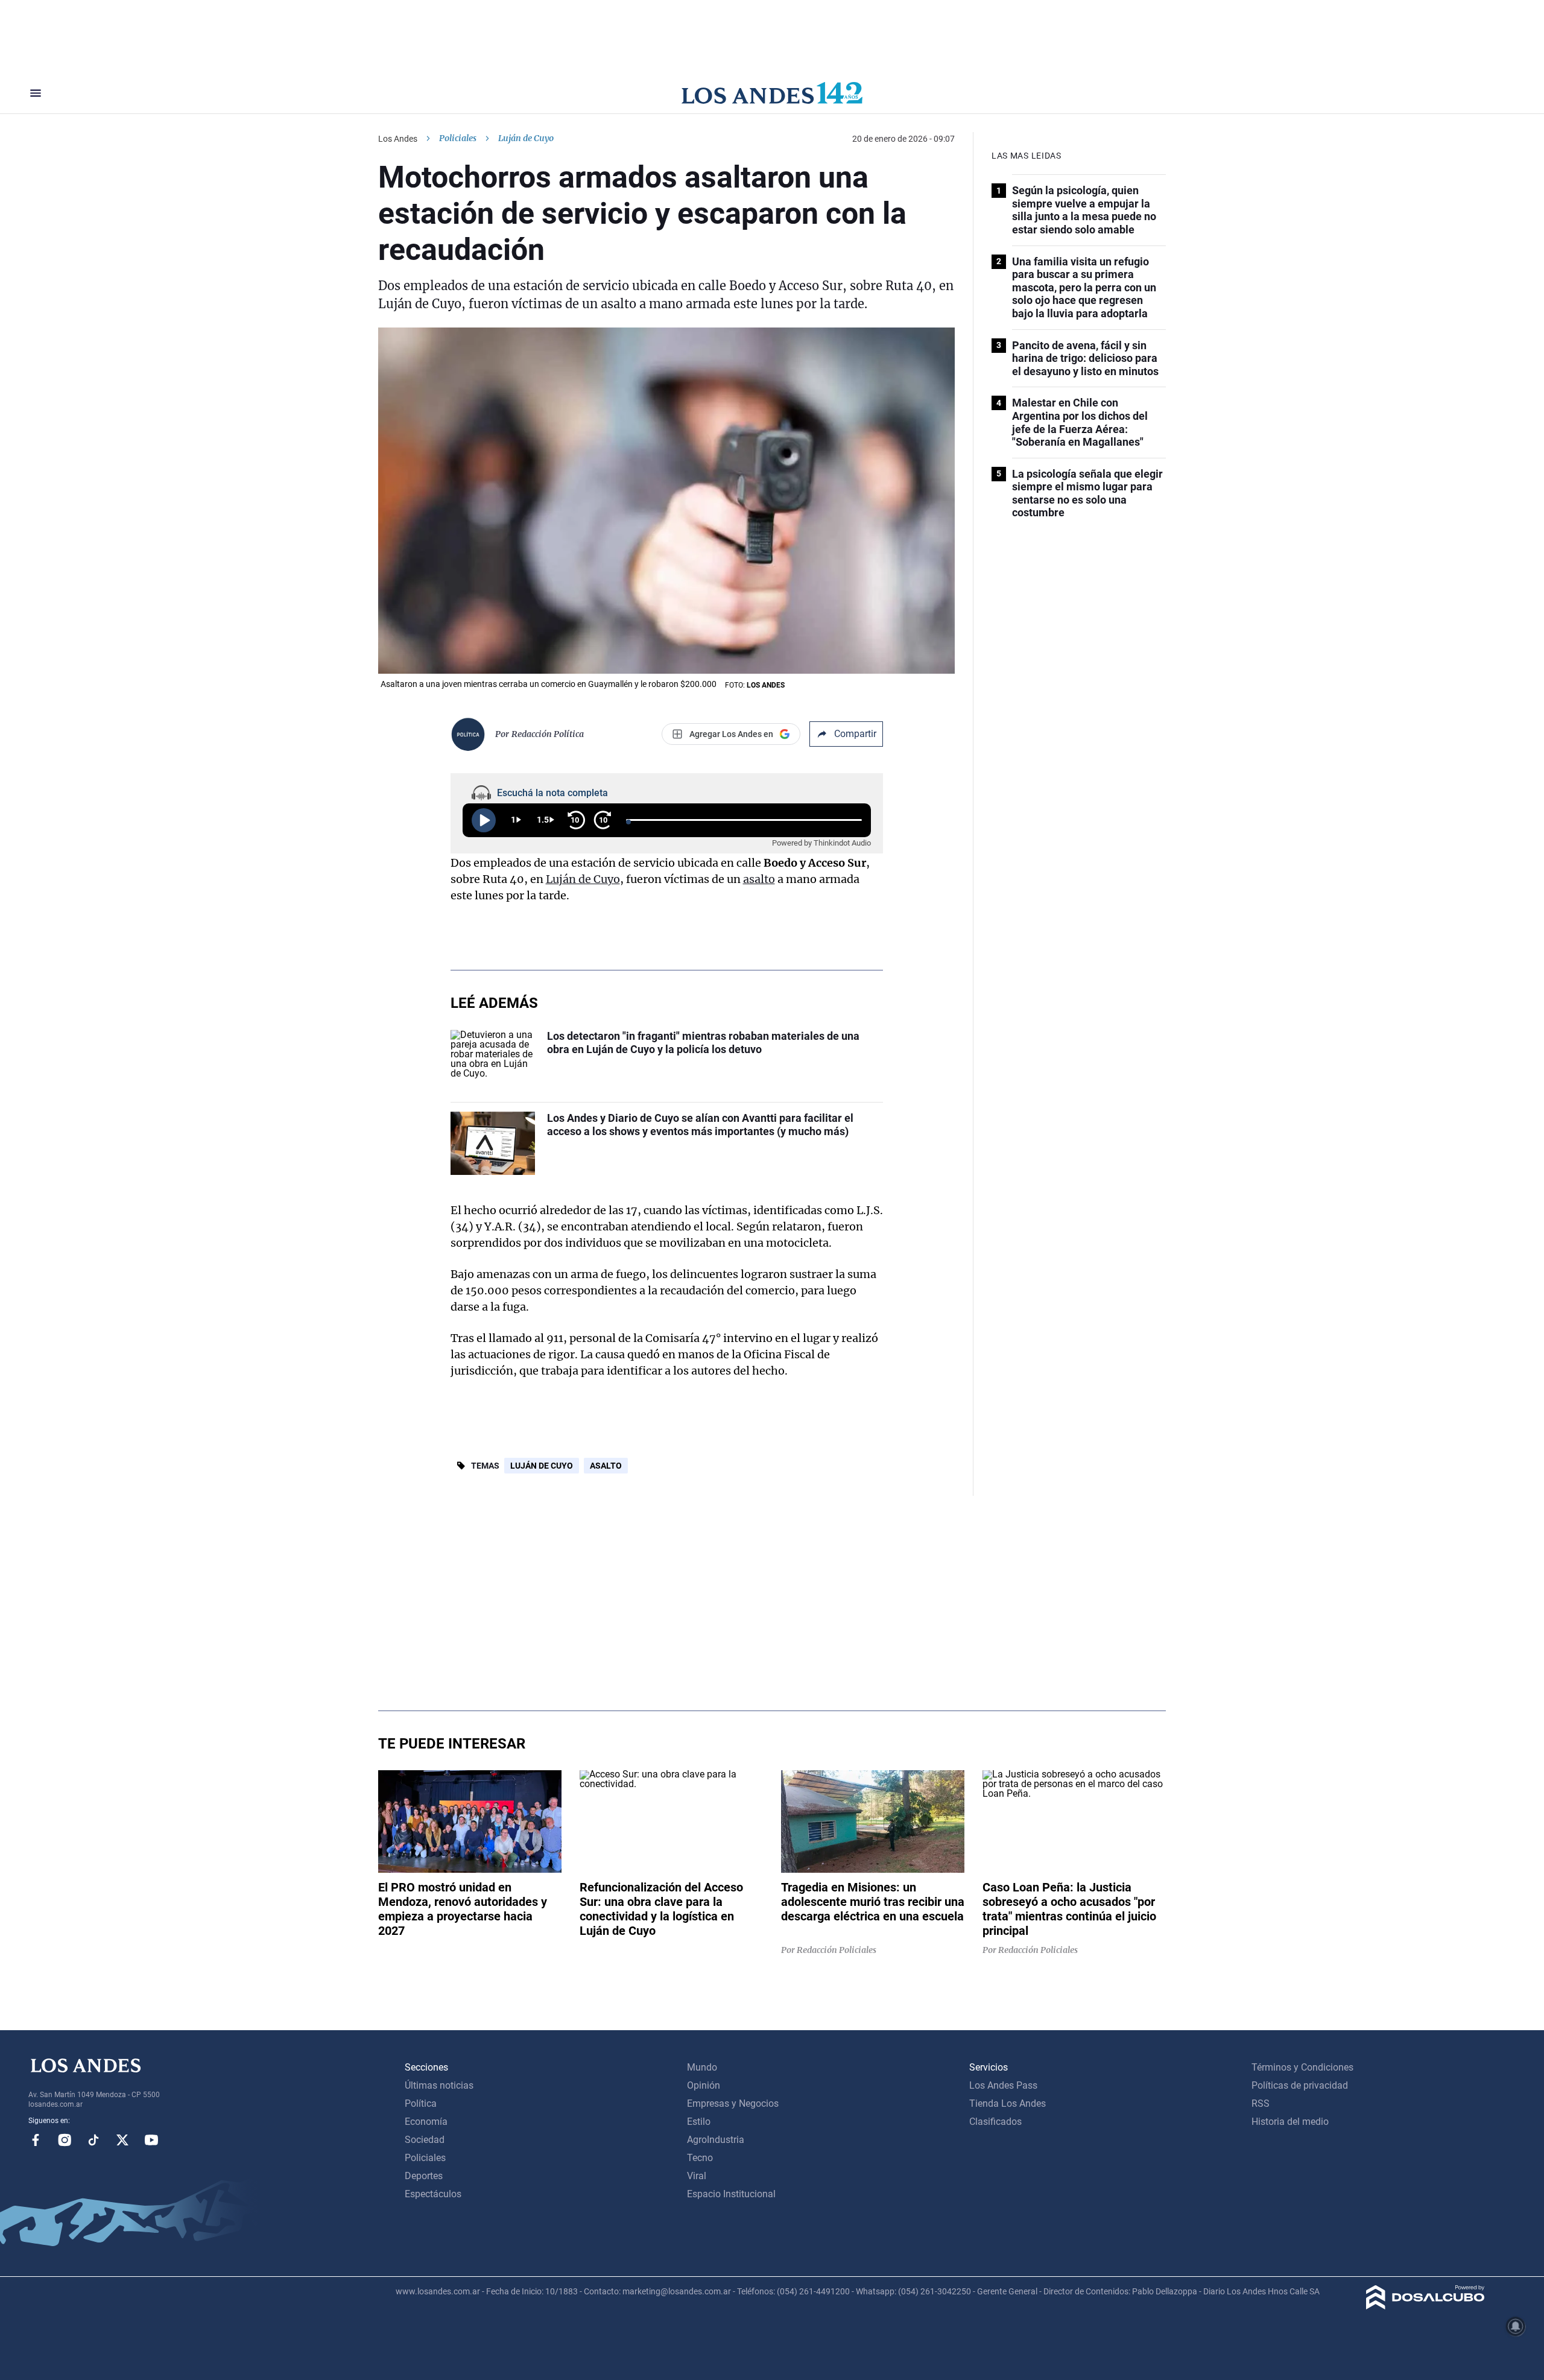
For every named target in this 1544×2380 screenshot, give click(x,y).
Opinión (704, 2085)
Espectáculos (433, 2194)
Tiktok (93, 2140)
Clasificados (995, 2122)
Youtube (151, 2140)
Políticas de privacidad (1300, 2085)
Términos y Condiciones (1302, 2067)
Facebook (36, 2140)
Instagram (65, 2140)
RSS (1261, 2103)
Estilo (699, 2122)
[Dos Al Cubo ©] (1425, 2306)
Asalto (606, 1466)
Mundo (702, 2067)
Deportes (424, 2176)
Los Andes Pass (1003, 2085)
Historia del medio (1290, 2122)
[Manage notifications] (1516, 2326)
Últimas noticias (439, 2085)
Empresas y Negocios (733, 2103)
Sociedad (425, 2140)
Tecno (700, 2158)
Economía (426, 2122)
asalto (759, 879)
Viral (697, 2176)
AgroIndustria (716, 2140)
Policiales (458, 138)
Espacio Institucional (731, 2194)
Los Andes (398, 139)
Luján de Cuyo (583, 879)
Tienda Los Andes (1008, 2103)
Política (421, 2103)
